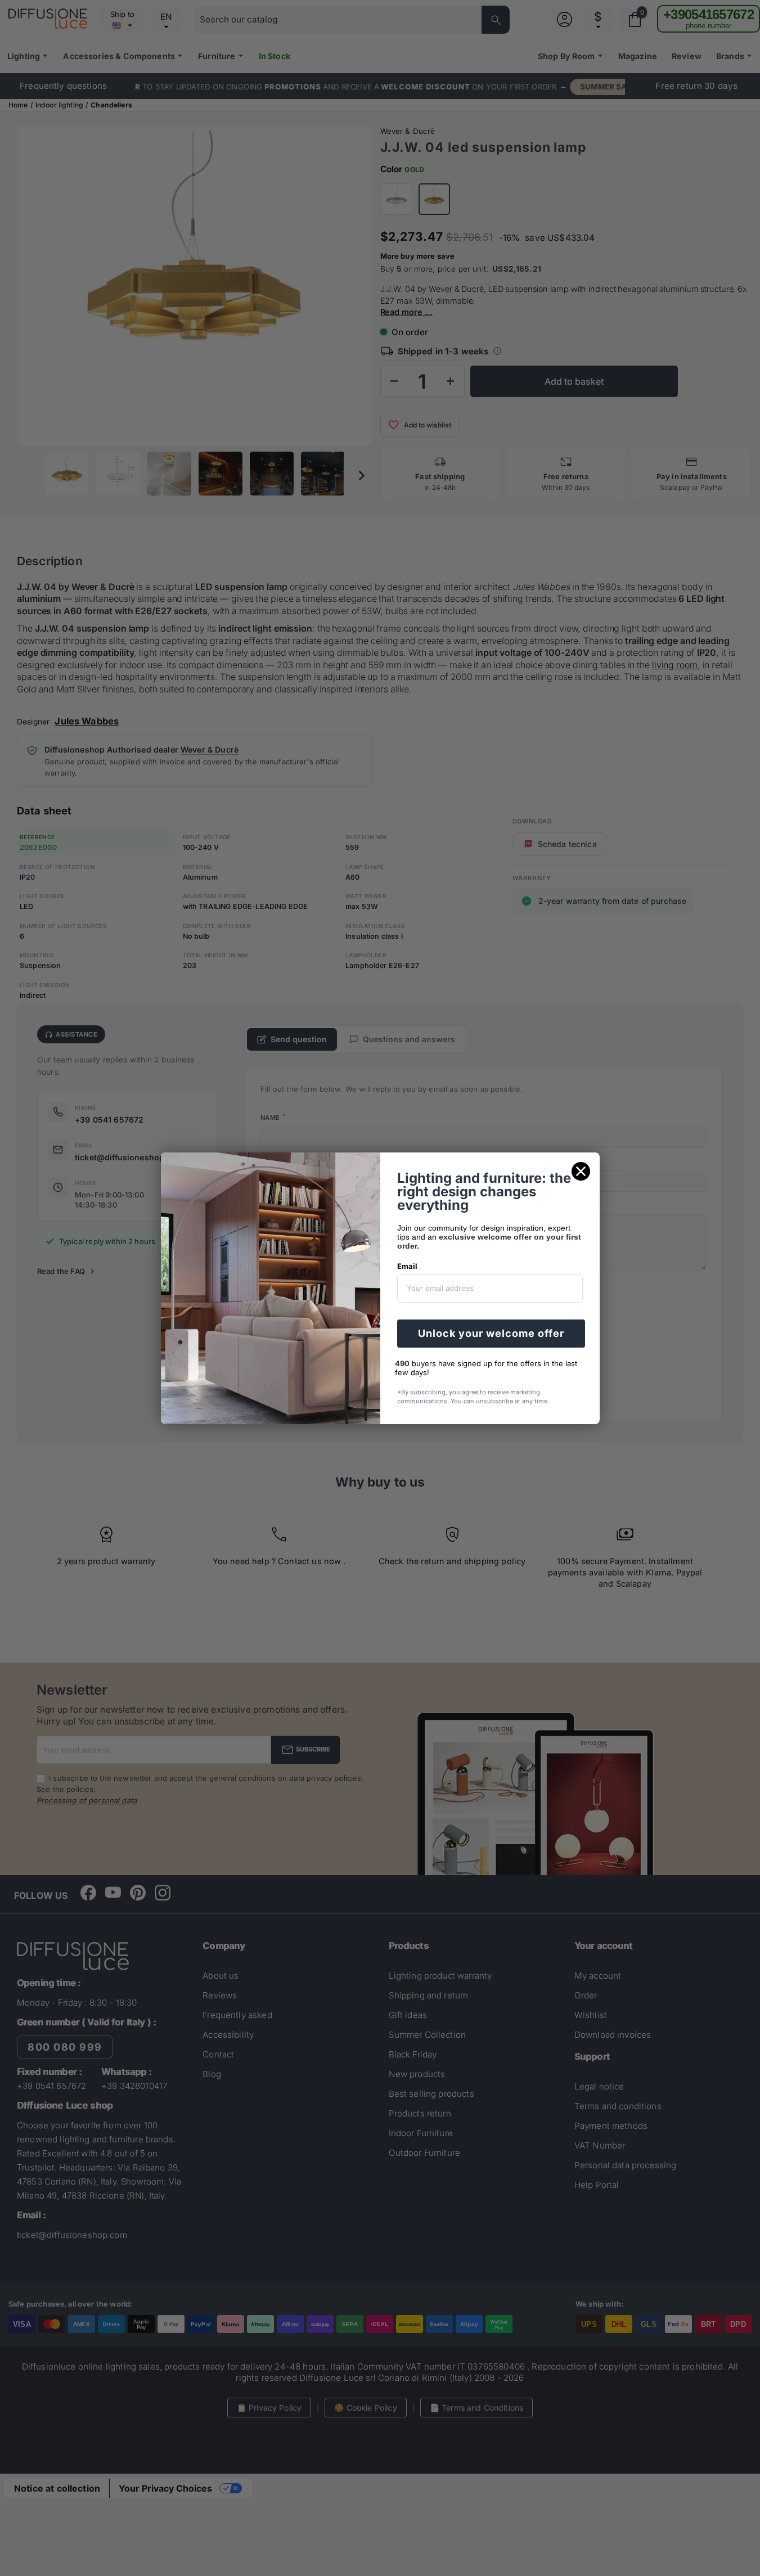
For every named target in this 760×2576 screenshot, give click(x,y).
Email (407, 1266)
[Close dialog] (581, 1171)
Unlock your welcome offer (491, 1333)
